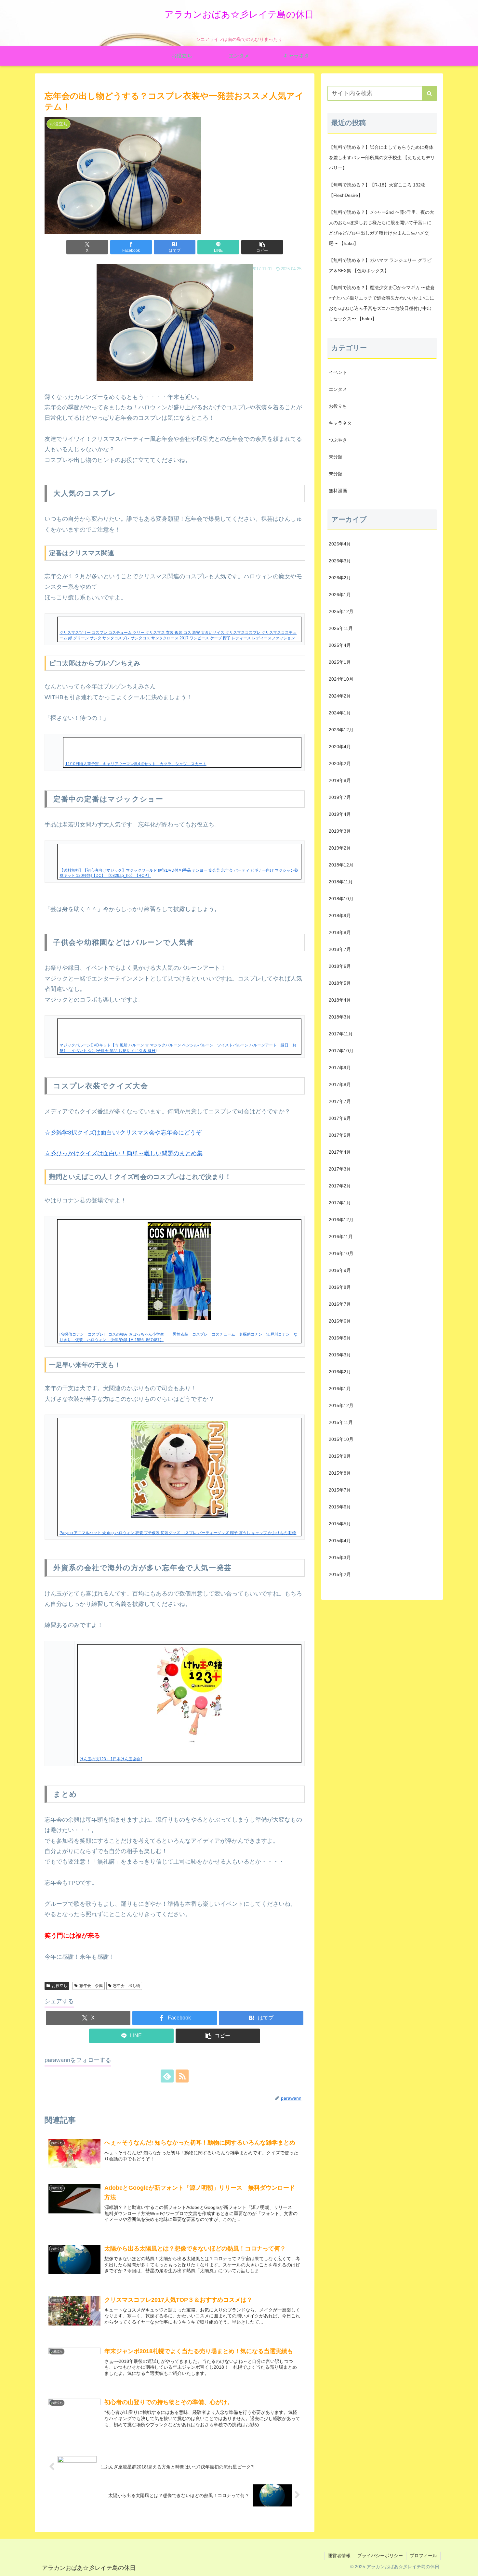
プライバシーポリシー (380, 2556)
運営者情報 (339, 2556)
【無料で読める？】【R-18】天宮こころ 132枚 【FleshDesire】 (377, 190)
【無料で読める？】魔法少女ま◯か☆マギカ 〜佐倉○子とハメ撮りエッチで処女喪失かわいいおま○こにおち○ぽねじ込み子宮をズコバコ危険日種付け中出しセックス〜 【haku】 (382, 303)
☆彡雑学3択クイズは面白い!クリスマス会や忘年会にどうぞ (123, 1133)
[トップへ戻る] (468, 2566)
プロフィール (423, 2556)
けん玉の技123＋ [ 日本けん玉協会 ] (111, 1759)
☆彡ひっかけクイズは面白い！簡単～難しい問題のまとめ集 (124, 1153)
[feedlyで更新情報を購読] (167, 2076)
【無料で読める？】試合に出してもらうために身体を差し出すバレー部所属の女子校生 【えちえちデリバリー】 (382, 158)
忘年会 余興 (91, 1986)
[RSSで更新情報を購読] (182, 2076)
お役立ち (60, 1986)
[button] (262, 247)
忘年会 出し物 (126, 1986)
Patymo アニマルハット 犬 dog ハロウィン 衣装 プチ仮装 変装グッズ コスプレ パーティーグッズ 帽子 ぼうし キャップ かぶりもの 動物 (178, 1533)
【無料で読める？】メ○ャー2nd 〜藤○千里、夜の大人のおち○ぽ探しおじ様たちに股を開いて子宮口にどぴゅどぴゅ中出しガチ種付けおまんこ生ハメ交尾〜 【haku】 (381, 228)
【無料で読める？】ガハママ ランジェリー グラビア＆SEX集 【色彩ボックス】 (380, 265)
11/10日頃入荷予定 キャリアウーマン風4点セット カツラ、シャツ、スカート (136, 764)
